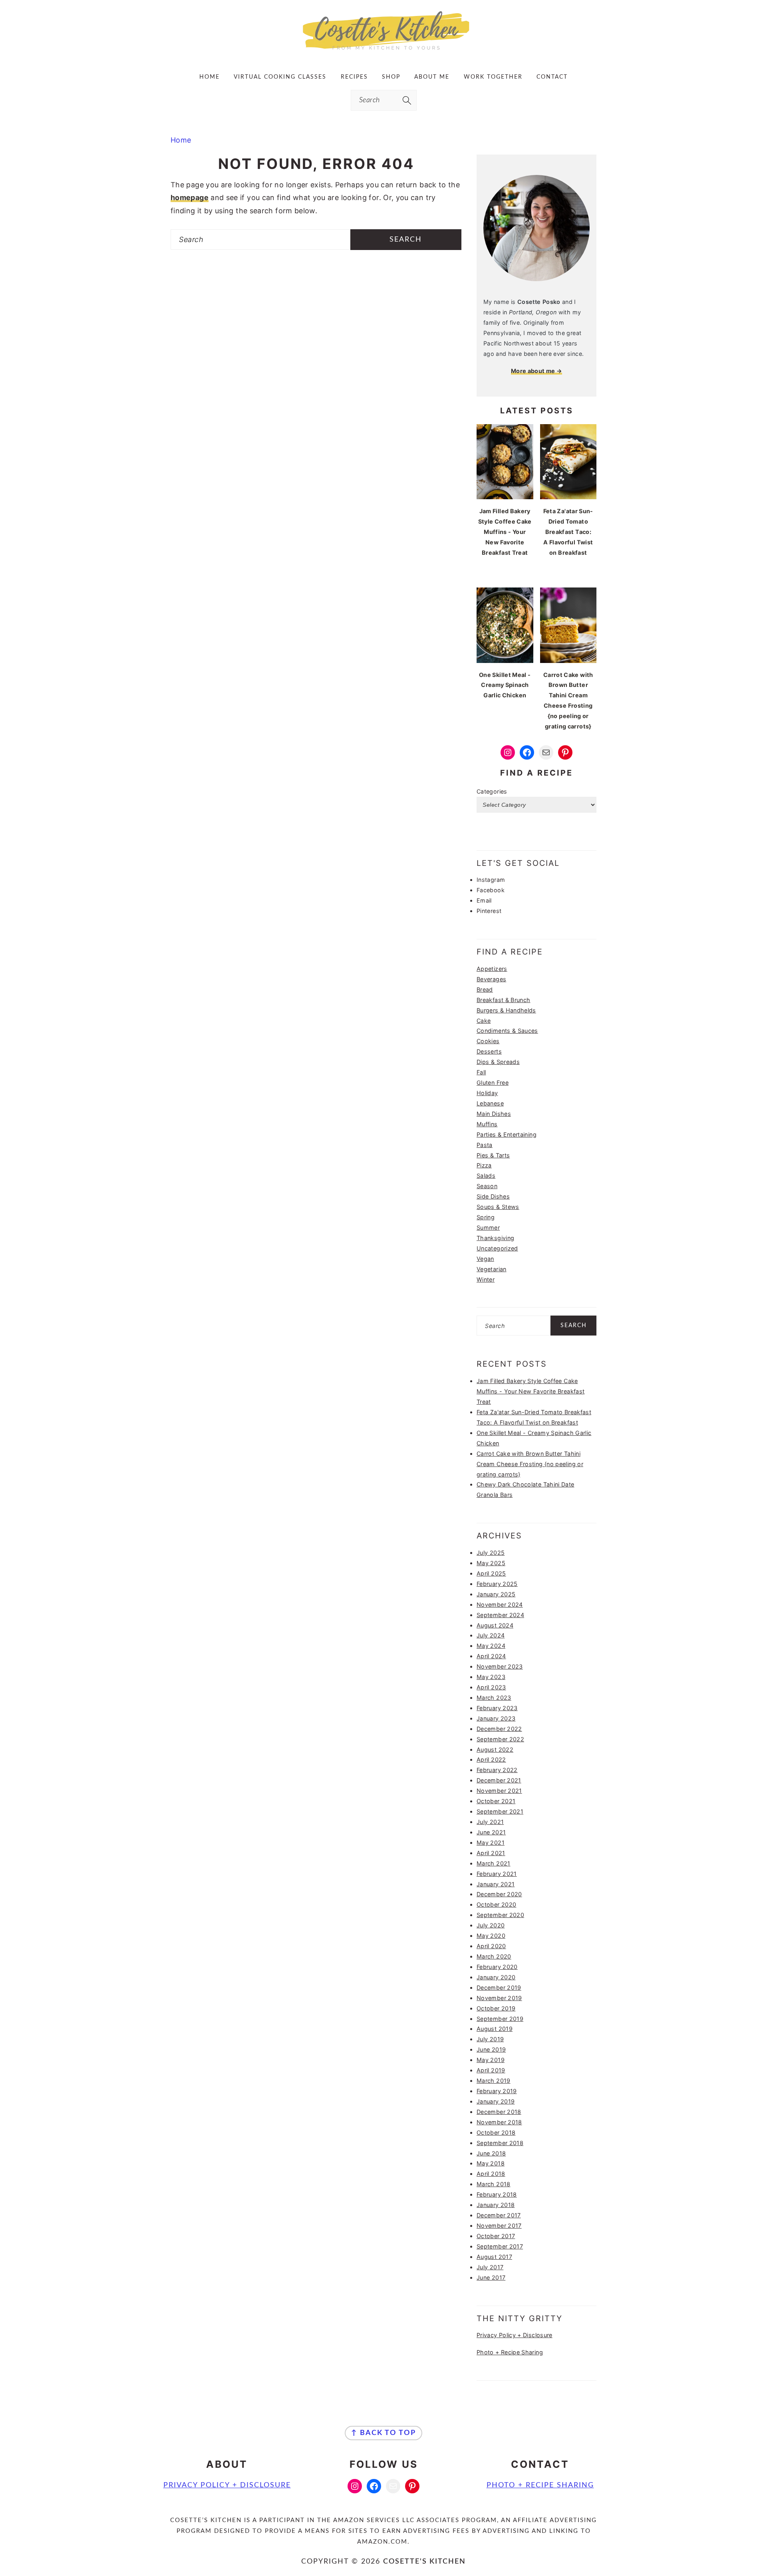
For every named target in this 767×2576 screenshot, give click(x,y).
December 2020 (499, 1894)
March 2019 (494, 2081)
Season (487, 1186)
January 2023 (496, 1718)
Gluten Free (493, 1083)
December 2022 (499, 1729)
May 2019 (491, 2060)
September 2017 (500, 2246)
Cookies (488, 1041)
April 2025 (491, 1573)
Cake (484, 1021)
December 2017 (499, 2215)
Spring (486, 1217)
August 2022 (495, 1749)
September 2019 (500, 2019)
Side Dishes (493, 1196)
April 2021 (491, 1853)
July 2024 (491, 1635)
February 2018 (497, 2194)
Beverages (491, 979)
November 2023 (500, 1666)
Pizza (484, 1165)
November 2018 (499, 2122)
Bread (485, 989)
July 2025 (491, 1553)
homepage (190, 197)
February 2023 (497, 1708)
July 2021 (490, 1822)
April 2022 (491, 1759)
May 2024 (491, 1646)
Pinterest (489, 911)
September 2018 (500, 2143)
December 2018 (499, 2112)
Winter (486, 1279)
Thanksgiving (495, 1238)
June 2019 (491, 2049)
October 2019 (496, 2008)
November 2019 (499, 1998)
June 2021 (491, 1832)
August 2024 (495, 1625)
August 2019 (495, 2029)
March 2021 (494, 1863)
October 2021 (496, 1801)
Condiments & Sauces (507, 1031)
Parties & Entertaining (507, 1134)
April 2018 (491, 2174)
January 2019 (496, 2101)
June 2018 (491, 2153)
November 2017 (499, 2226)
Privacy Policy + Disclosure (515, 2335)
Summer (488, 1227)
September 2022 (500, 1739)
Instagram (491, 880)
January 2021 (496, 1884)
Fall (481, 1072)
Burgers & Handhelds (506, 1010)
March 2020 (494, 1956)
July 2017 (490, 2267)
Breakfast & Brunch (503, 1000)
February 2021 (497, 1874)
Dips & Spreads (498, 1062)
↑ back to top (383, 2433)
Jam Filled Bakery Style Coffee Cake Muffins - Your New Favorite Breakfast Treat (531, 1391)
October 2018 (496, 2132)
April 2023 (491, 1687)
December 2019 (499, 1988)
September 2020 (500, 1915)
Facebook (491, 890)
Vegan (485, 1259)
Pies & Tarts (493, 1155)
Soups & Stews (498, 1207)
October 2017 (496, 2236)
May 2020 (491, 1936)
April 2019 (491, 2070)
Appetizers (492, 969)
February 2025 (497, 1584)
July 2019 (490, 2039)
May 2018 (491, 2163)
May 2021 (491, 1843)
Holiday (487, 1093)
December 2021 (499, 1780)
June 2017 (491, 2277)
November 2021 (499, 1791)
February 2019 (497, 2091)
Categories (492, 791)
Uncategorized (497, 1248)
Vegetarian (492, 1269)
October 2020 (496, 1904)
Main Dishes (494, 1114)
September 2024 (500, 1615)
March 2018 (494, 2184)
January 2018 (496, 2205)
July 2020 (491, 1925)
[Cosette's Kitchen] (384, 50)
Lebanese (490, 1103)
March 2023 (494, 1698)
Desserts (489, 1051)
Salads (486, 1176)
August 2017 (494, 2257)
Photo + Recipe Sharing (510, 2352)
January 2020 (496, 1977)
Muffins (487, 1124)
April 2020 (491, 1946)
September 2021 (500, 1811)
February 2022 (497, 1770)
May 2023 (491, 1677)
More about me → (537, 371)
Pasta (485, 1145)
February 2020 (497, 1967)
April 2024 (491, 1656)
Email (484, 900)
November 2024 (500, 1605)
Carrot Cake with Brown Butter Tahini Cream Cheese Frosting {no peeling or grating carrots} (530, 1464)
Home (181, 140)
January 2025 (496, 1594)
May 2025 (491, 1563)
